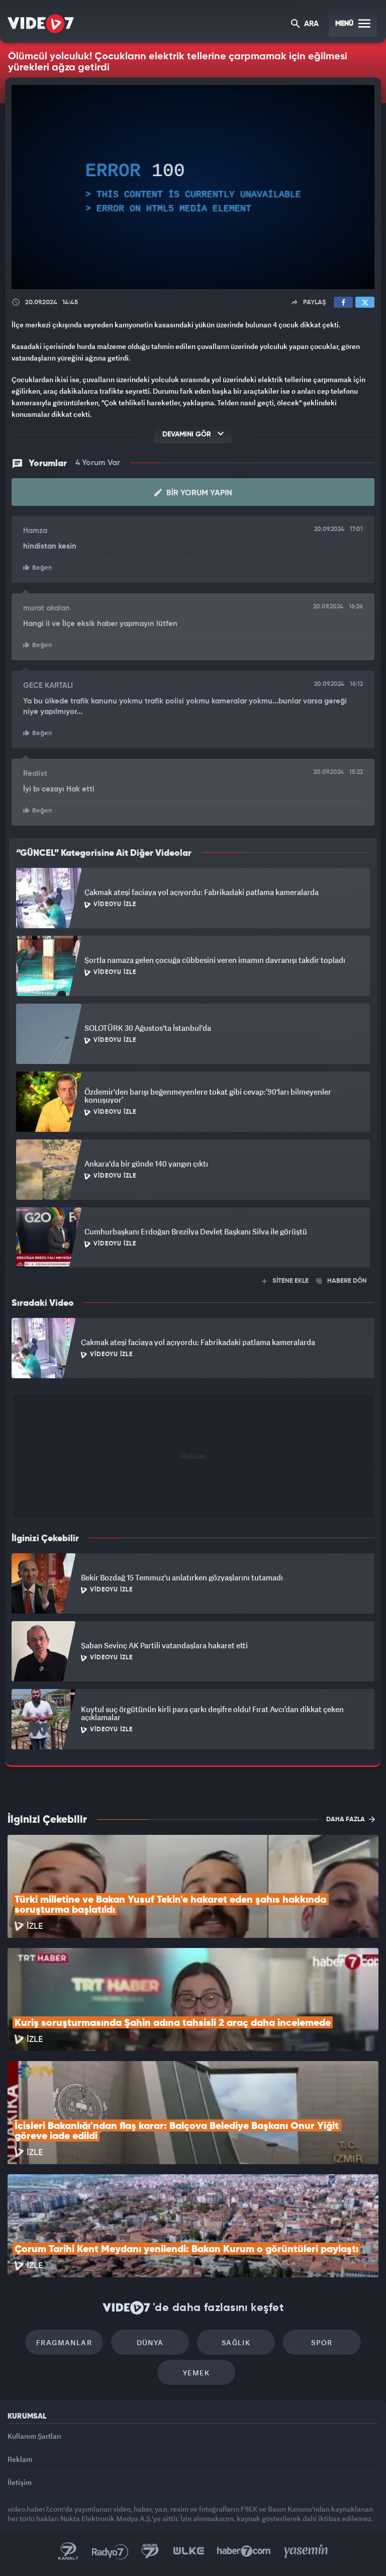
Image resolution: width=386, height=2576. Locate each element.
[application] (193, 1288)
